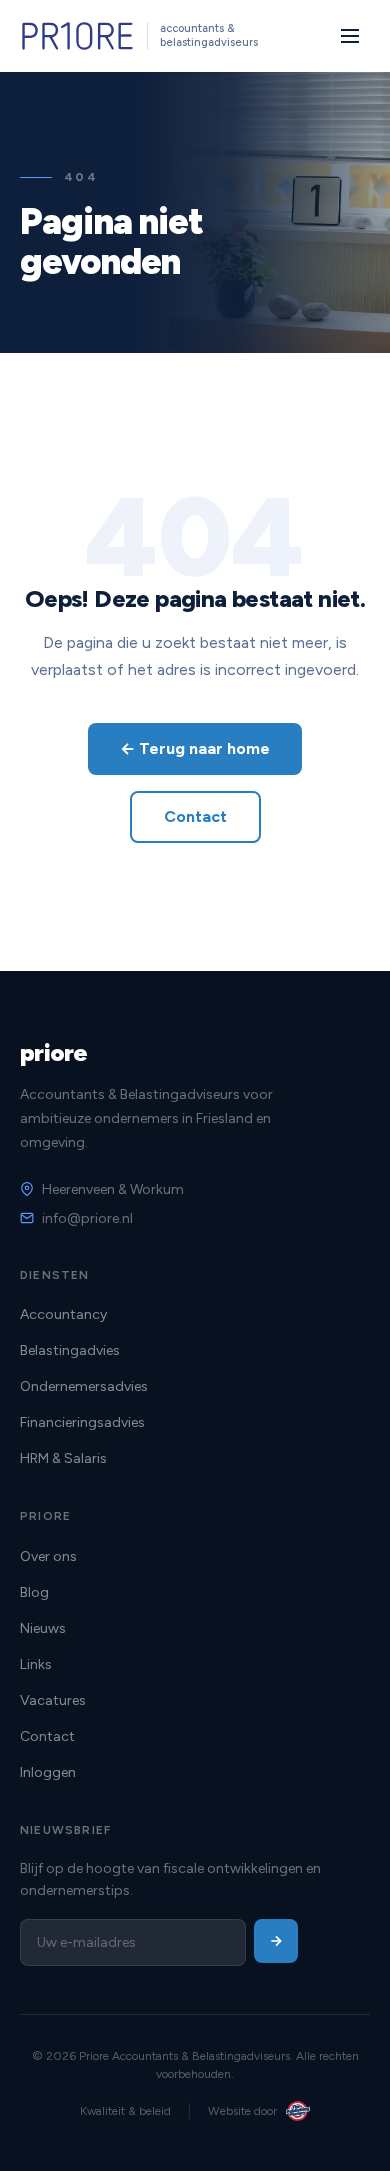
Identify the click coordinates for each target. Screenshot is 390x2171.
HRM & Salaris (63, 1458)
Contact (195, 816)
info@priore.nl (87, 1218)
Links (36, 1664)
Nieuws (43, 1628)
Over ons (48, 1556)
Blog (34, 1592)
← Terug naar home (195, 748)
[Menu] (350, 36)
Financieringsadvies (82, 1422)
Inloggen (48, 1772)
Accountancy (63, 1314)
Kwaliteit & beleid (125, 2111)
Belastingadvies (70, 1350)
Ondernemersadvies (84, 1386)
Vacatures (53, 1700)
